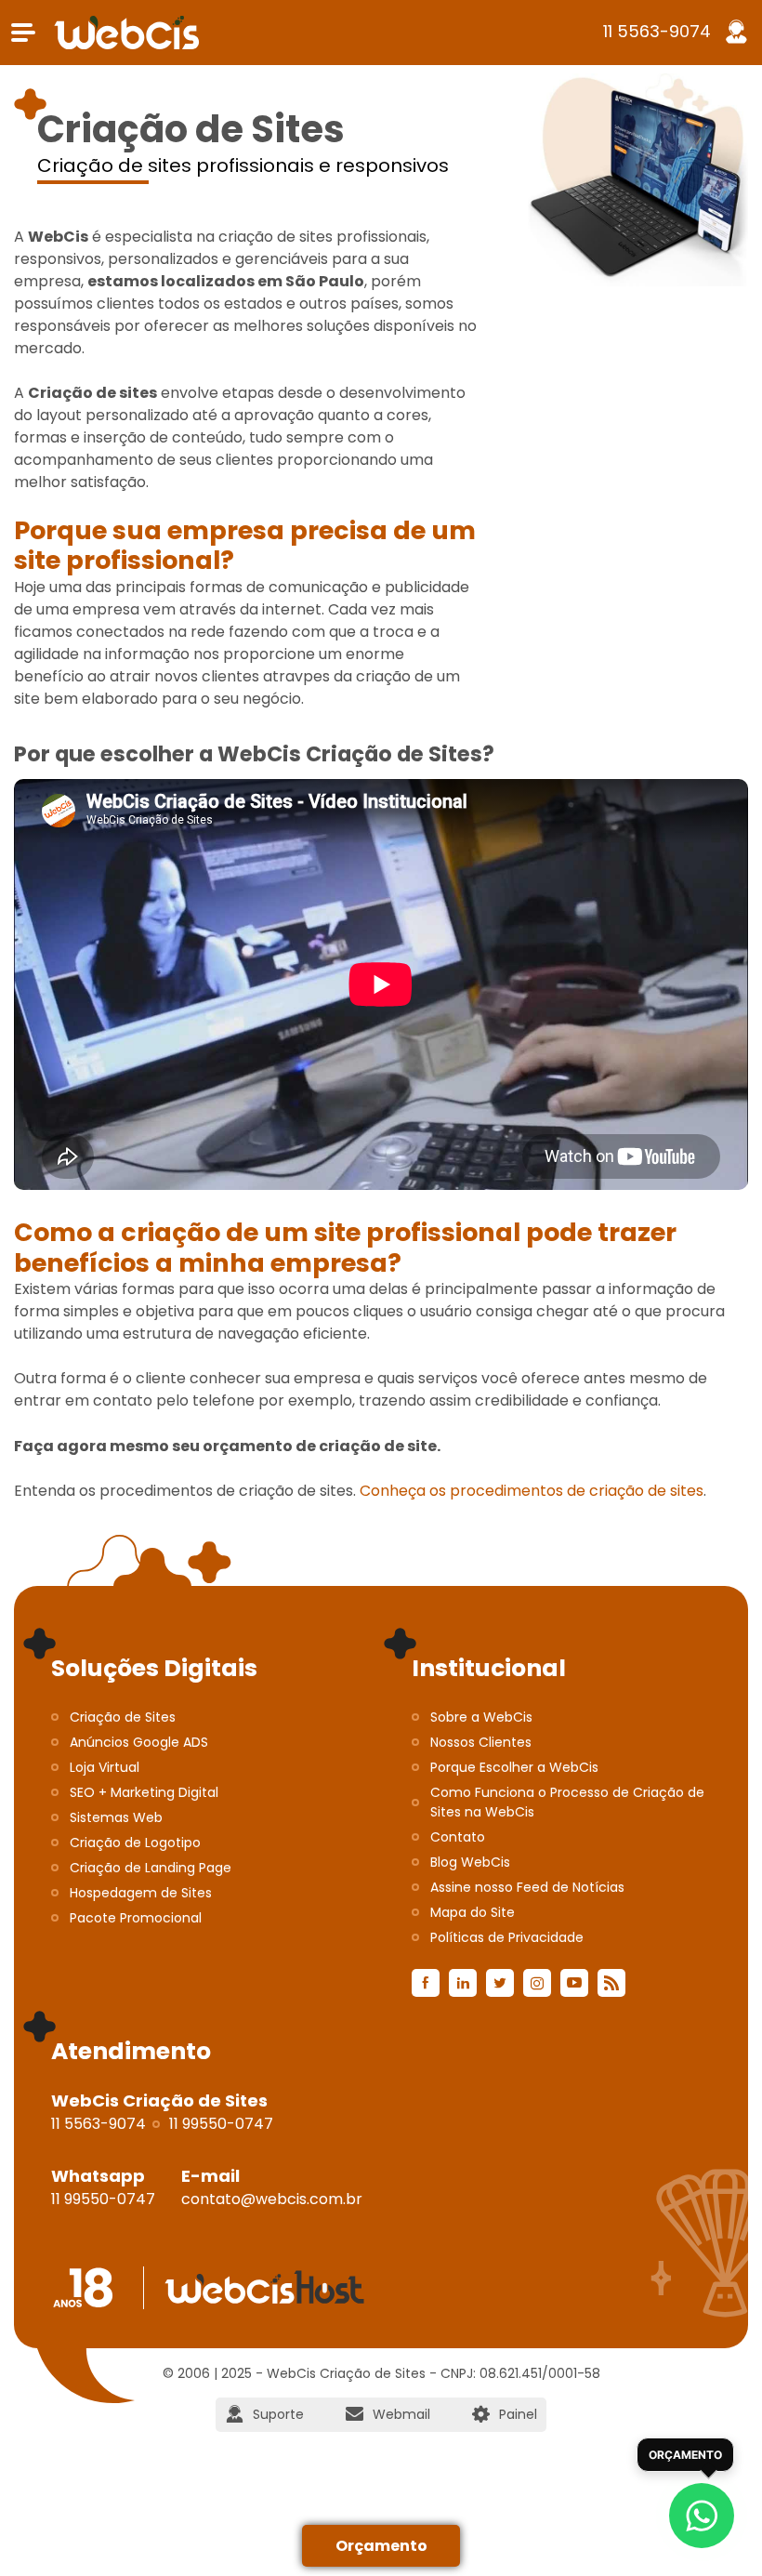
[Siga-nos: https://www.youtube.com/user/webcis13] (574, 1983)
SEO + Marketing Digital (144, 1792)
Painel (518, 2414)
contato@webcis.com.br (272, 2199)
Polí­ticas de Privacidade (507, 1937)
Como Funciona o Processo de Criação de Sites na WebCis (567, 1802)
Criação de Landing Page (151, 1868)
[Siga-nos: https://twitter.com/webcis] (500, 1983)
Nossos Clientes (481, 1742)
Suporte (278, 2414)
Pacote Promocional (136, 1918)
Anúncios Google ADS (139, 1742)
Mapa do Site (473, 1912)
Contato (458, 1837)
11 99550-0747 (221, 2124)
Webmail (401, 2414)
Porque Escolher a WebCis (514, 1767)
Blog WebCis (470, 1862)
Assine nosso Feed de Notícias (527, 1887)
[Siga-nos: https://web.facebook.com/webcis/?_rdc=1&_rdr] (426, 1983)
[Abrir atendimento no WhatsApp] (702, 2516)
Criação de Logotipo (135, 1843)
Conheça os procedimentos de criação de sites (532, 1491)
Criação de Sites (123, 1717)
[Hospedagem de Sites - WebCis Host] (264, 2288)
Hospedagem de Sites (141, 1893)
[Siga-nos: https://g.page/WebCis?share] (611, 1983)
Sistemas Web (116, 1817)
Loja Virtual (105, 1767)
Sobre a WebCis (481, 1717)
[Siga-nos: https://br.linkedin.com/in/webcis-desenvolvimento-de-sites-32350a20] (463, 1983)
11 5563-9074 (657, 31)
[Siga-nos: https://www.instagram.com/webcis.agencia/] (537, 1983)
